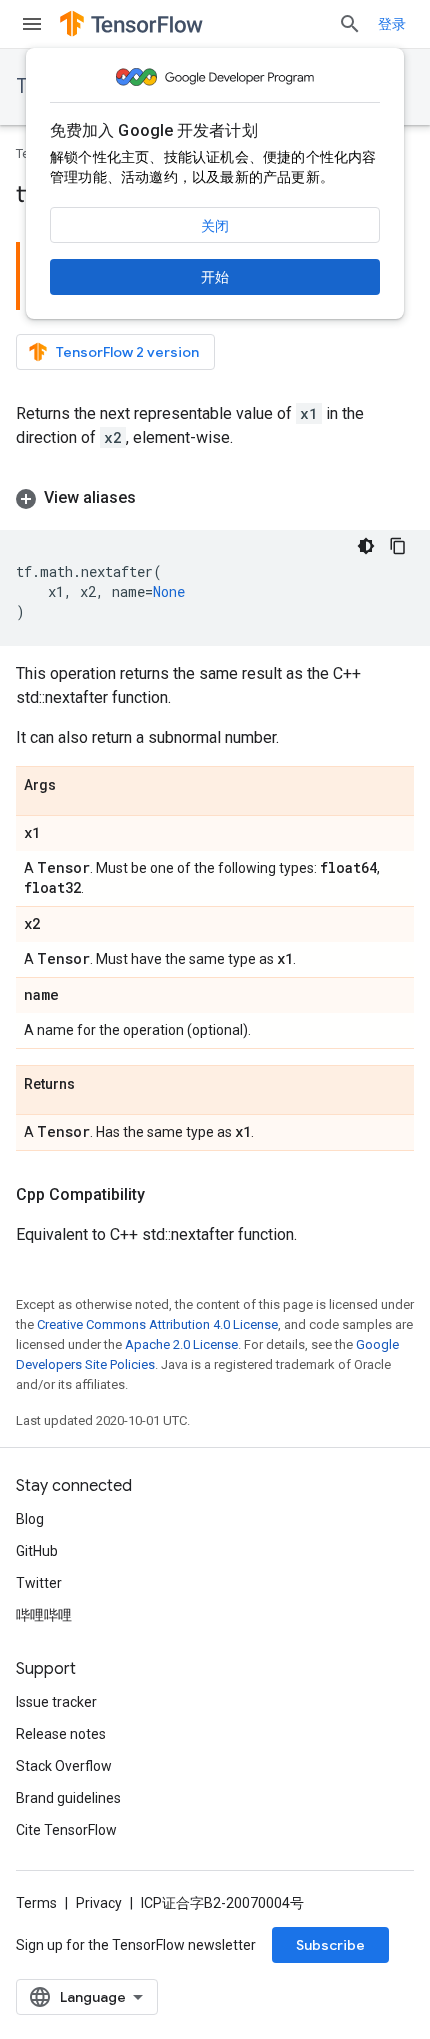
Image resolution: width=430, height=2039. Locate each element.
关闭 (215, 226)
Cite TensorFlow (66, 1830)
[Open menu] (32, 24)
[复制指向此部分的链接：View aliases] (156, 498)
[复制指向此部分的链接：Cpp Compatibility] (165, 1195)
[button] (215, 498)
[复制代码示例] (398, 546)
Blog (30, 1519)
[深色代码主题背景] (366, 546)
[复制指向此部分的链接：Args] (76, 786)
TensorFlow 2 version (127, 352)
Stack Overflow (64, 1766)
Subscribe (330, 1945)
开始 (215, 277)
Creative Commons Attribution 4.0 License (157, 1324)
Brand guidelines (68, 1798)
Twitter (39, 1583)
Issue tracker (56, 1702)
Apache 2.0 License (181, 1344)
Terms (36, 1903)
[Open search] (350, 24)
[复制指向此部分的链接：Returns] (95, 1085)
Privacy (99, 1903)
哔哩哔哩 (44, 1615)
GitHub (37, 1551)
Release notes (61, 1734)
